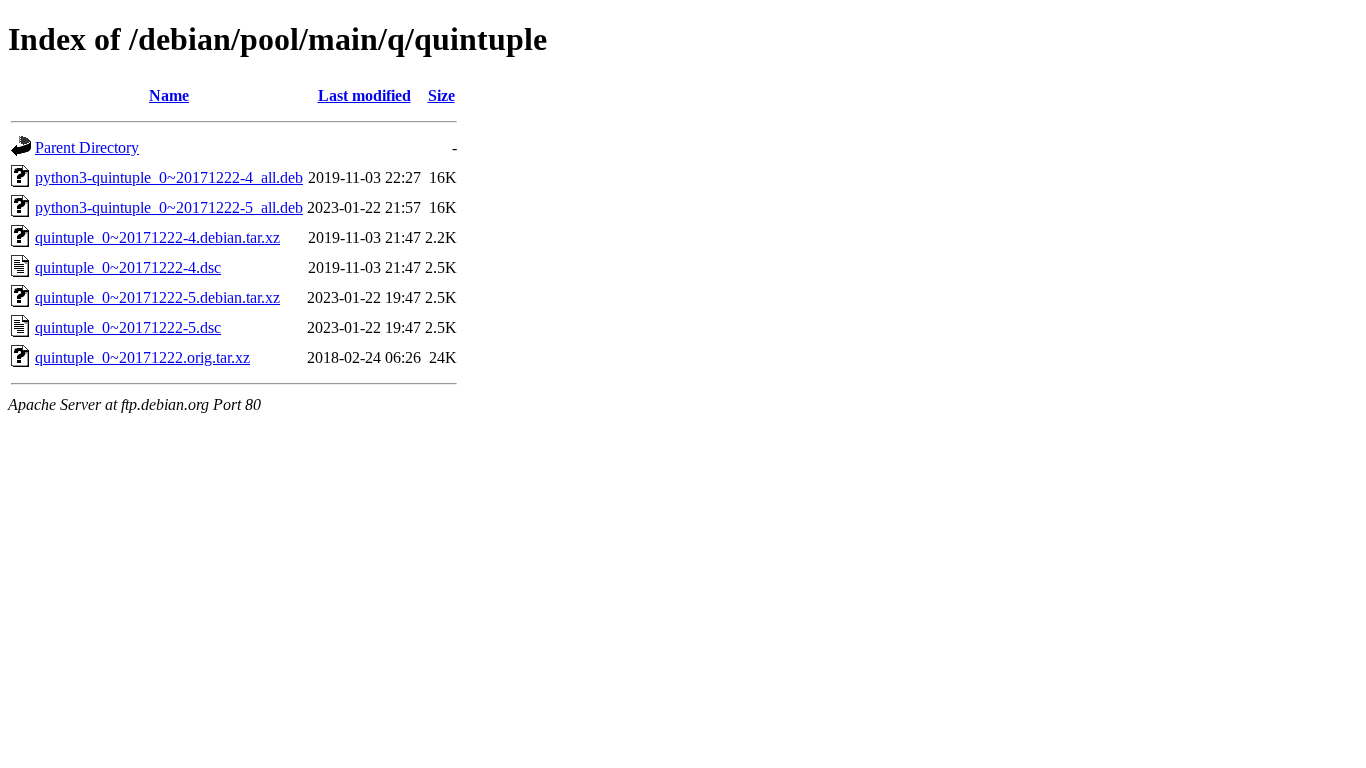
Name (169, 95)
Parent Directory (87, 147)
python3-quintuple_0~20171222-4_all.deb (169, 177)
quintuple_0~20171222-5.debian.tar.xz (157, 297)
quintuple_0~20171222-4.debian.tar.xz (157, 237)
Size (441, 95)
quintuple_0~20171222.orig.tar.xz (142, 357)
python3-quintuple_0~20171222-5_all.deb (169, 207)
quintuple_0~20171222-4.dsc (128, 267)
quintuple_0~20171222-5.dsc (128, 327)
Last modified (364, 95)
